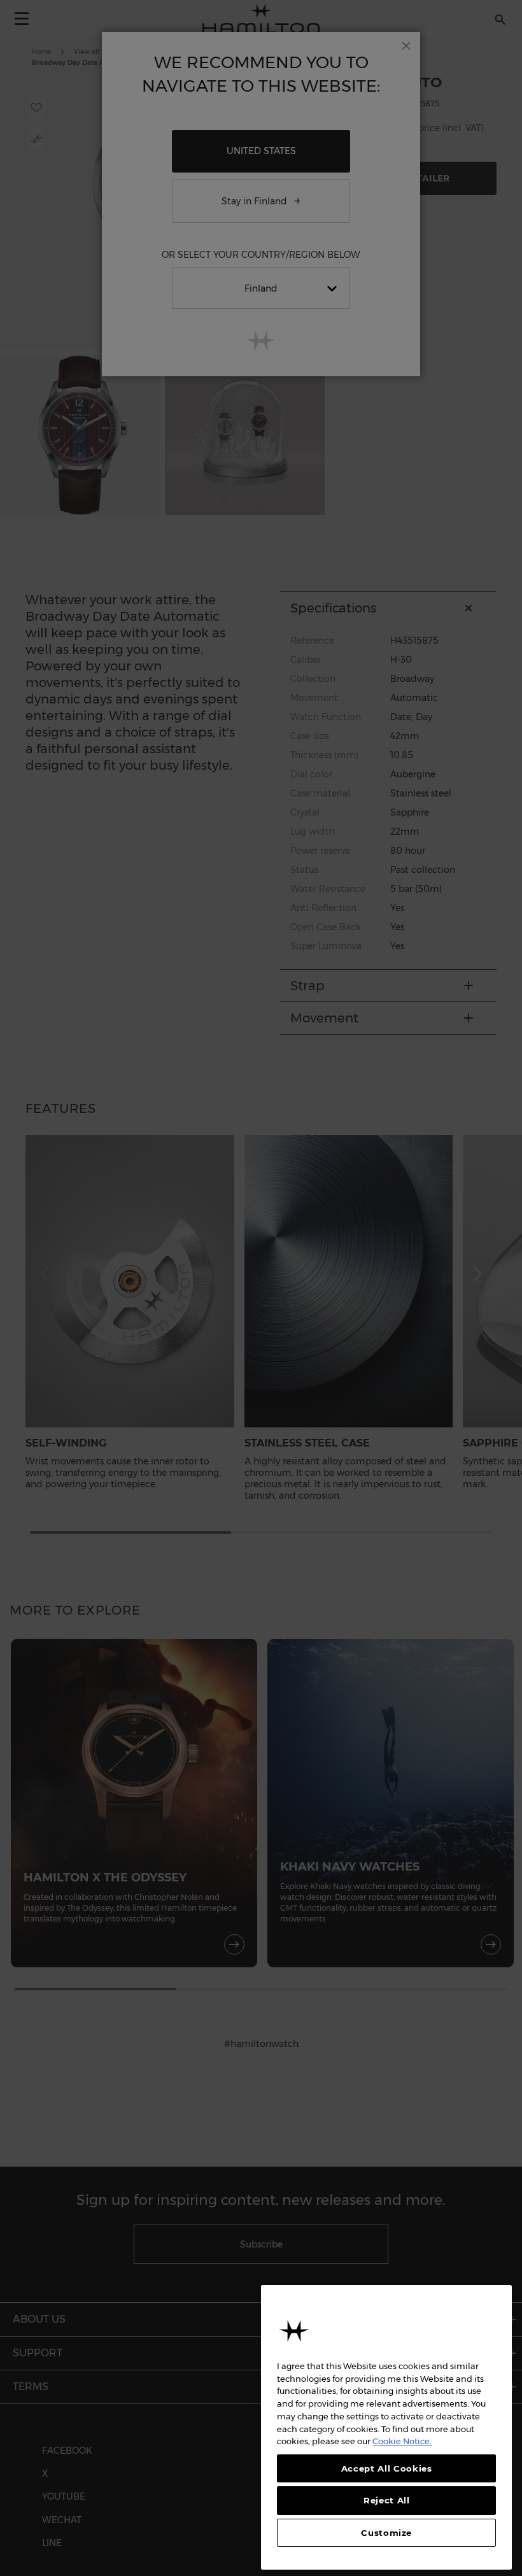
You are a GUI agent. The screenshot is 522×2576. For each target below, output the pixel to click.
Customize (386, 2533)
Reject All (387, 2500)
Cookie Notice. (402, 2441)
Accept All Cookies (387, 2468)
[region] (386, 2427)
